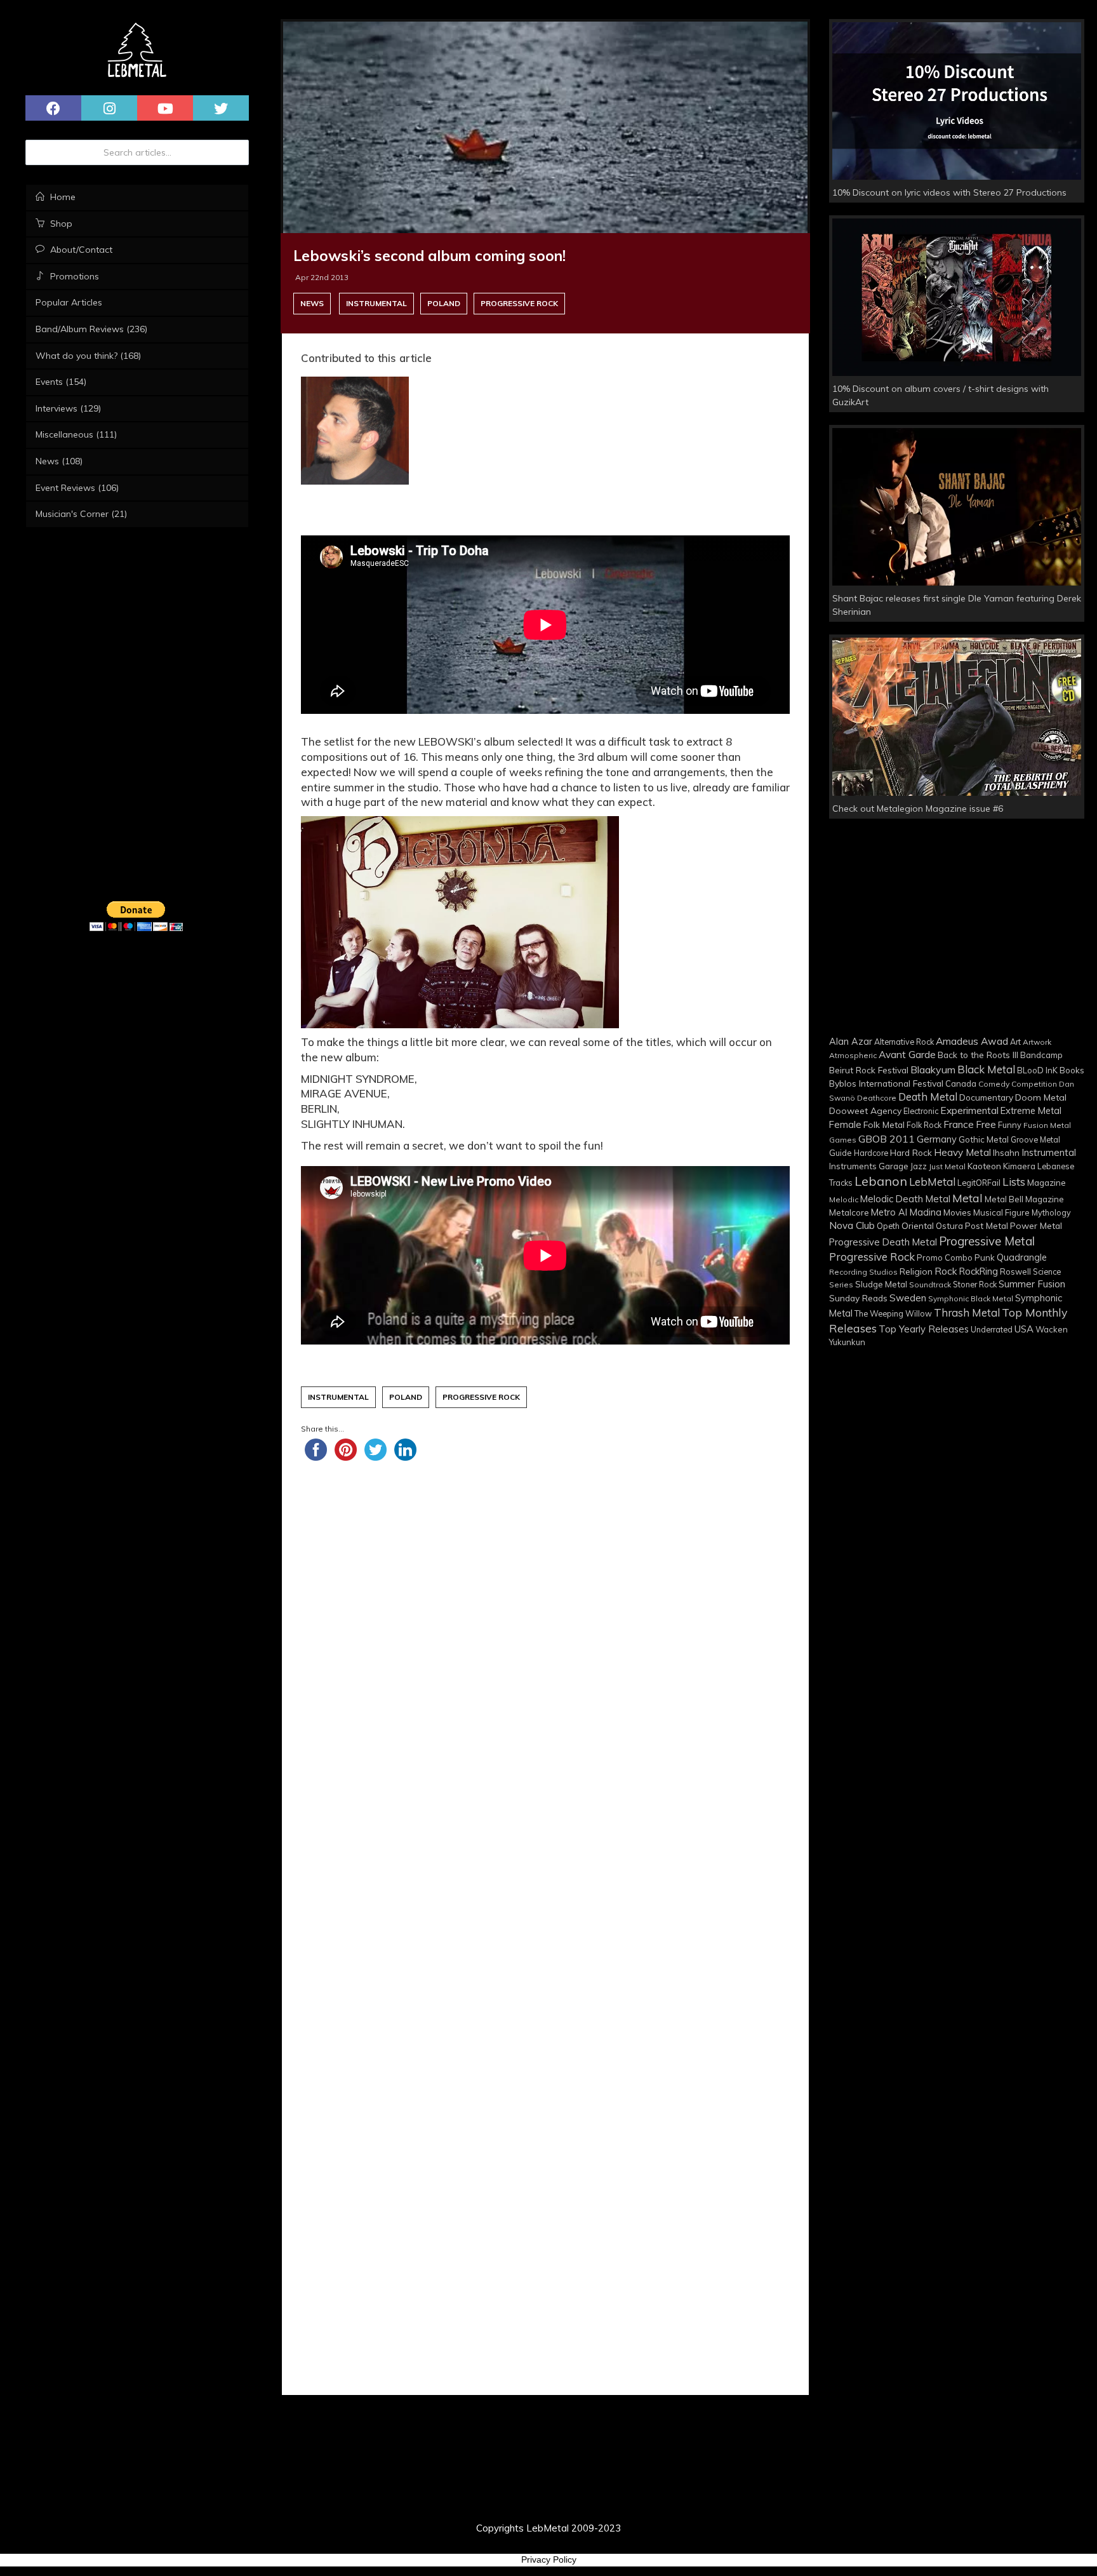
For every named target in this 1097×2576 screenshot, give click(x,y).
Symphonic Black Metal (971, 1298)
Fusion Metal (1047, 1125)
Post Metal (987, 1225)
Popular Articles (69, 302)
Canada (961, 1083)
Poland (444, 303)
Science (1047, 1271)
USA (1024, 1329)
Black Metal (986, 1069)
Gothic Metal (984, 1139)
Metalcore (849, 1212)
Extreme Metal (1031, 1110)
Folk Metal (884, 1124)
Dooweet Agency (865, 1110)
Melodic (844, 1199)
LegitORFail (979, 1183)
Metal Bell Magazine (1024, 1199)
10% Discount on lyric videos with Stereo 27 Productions (949, 192)
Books (1072, 1070)
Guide (841, 1153)
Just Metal (947, 1166)
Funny (1010, 1125)
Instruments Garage (869, 1166)
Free (986, 1124)
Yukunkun (847, 1342)
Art (1015, 1042)
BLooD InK (1037, 1070)
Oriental (918, 1225)
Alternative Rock (904, 1042)
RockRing (979, 1271)
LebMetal (932, 1182)
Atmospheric (853, 1055)
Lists (1014, 1182)
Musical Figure (1001, 1212)
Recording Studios (863, 1272)
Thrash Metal (967, 1312)
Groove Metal (1035, 1139)
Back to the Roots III (978, 1055)
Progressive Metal (987, 1241)
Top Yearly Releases (924, 1329)
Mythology (1051, 1212)
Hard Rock (911, 1152)
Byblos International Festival (886, 1083)
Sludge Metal (881, 1284)
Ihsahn (1006, 1152)
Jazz (919, 1166)
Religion (916, 1271)
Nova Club (852, 1225)
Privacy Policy (549, 2559)
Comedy (994, 1084)
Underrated (992, 1329)
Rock (946, 1271)
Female (845, 1124)
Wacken (1052, 1329)
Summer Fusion (1032, 1284)
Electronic (921, 1111)
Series (841, 1285)
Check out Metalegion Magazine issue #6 (918, 808)
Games (843, 1140)
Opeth (888, 1226)
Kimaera (1019, 1166)
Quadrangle (1022, 1258)
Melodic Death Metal (905, 1199)
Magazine (1047, 1182)
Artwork (1037, 1042)
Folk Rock (924, 1125)
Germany (937, 1139)
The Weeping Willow (893, 1313)
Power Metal (1036, 1225)
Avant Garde (907, 1054)
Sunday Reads (858, 1298)
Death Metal (928, 1097)
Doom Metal (1041, 1097)
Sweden (908, 1298)
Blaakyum (933, 1070)
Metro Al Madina (906, 1212)
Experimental (969, 1110)
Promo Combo (945, 1258)
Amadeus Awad (972, 1041)
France (959, 1124)
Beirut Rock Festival (869, 1070)
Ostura (949, 1226)
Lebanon (881, 1181)
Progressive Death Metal (883, 1242)
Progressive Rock (519, 303)
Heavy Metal (962, 1152)
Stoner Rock (975, 1284)
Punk (985, 1258)
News (312, 303)
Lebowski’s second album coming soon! (429, 256)
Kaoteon (984, 1166)
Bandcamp (1041, 1055)
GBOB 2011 (887, 1139)
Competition (1034, 1084)
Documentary (986, 1097)
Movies (957, 1212)
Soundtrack (930, 1285)
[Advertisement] (545, 1630)
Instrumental (376, 303)
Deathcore (877, 1098)
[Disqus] (545, 1932)
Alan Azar (851, 1042)
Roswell (1015, 1271)
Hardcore (871, 1153)
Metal (967, 1198)
